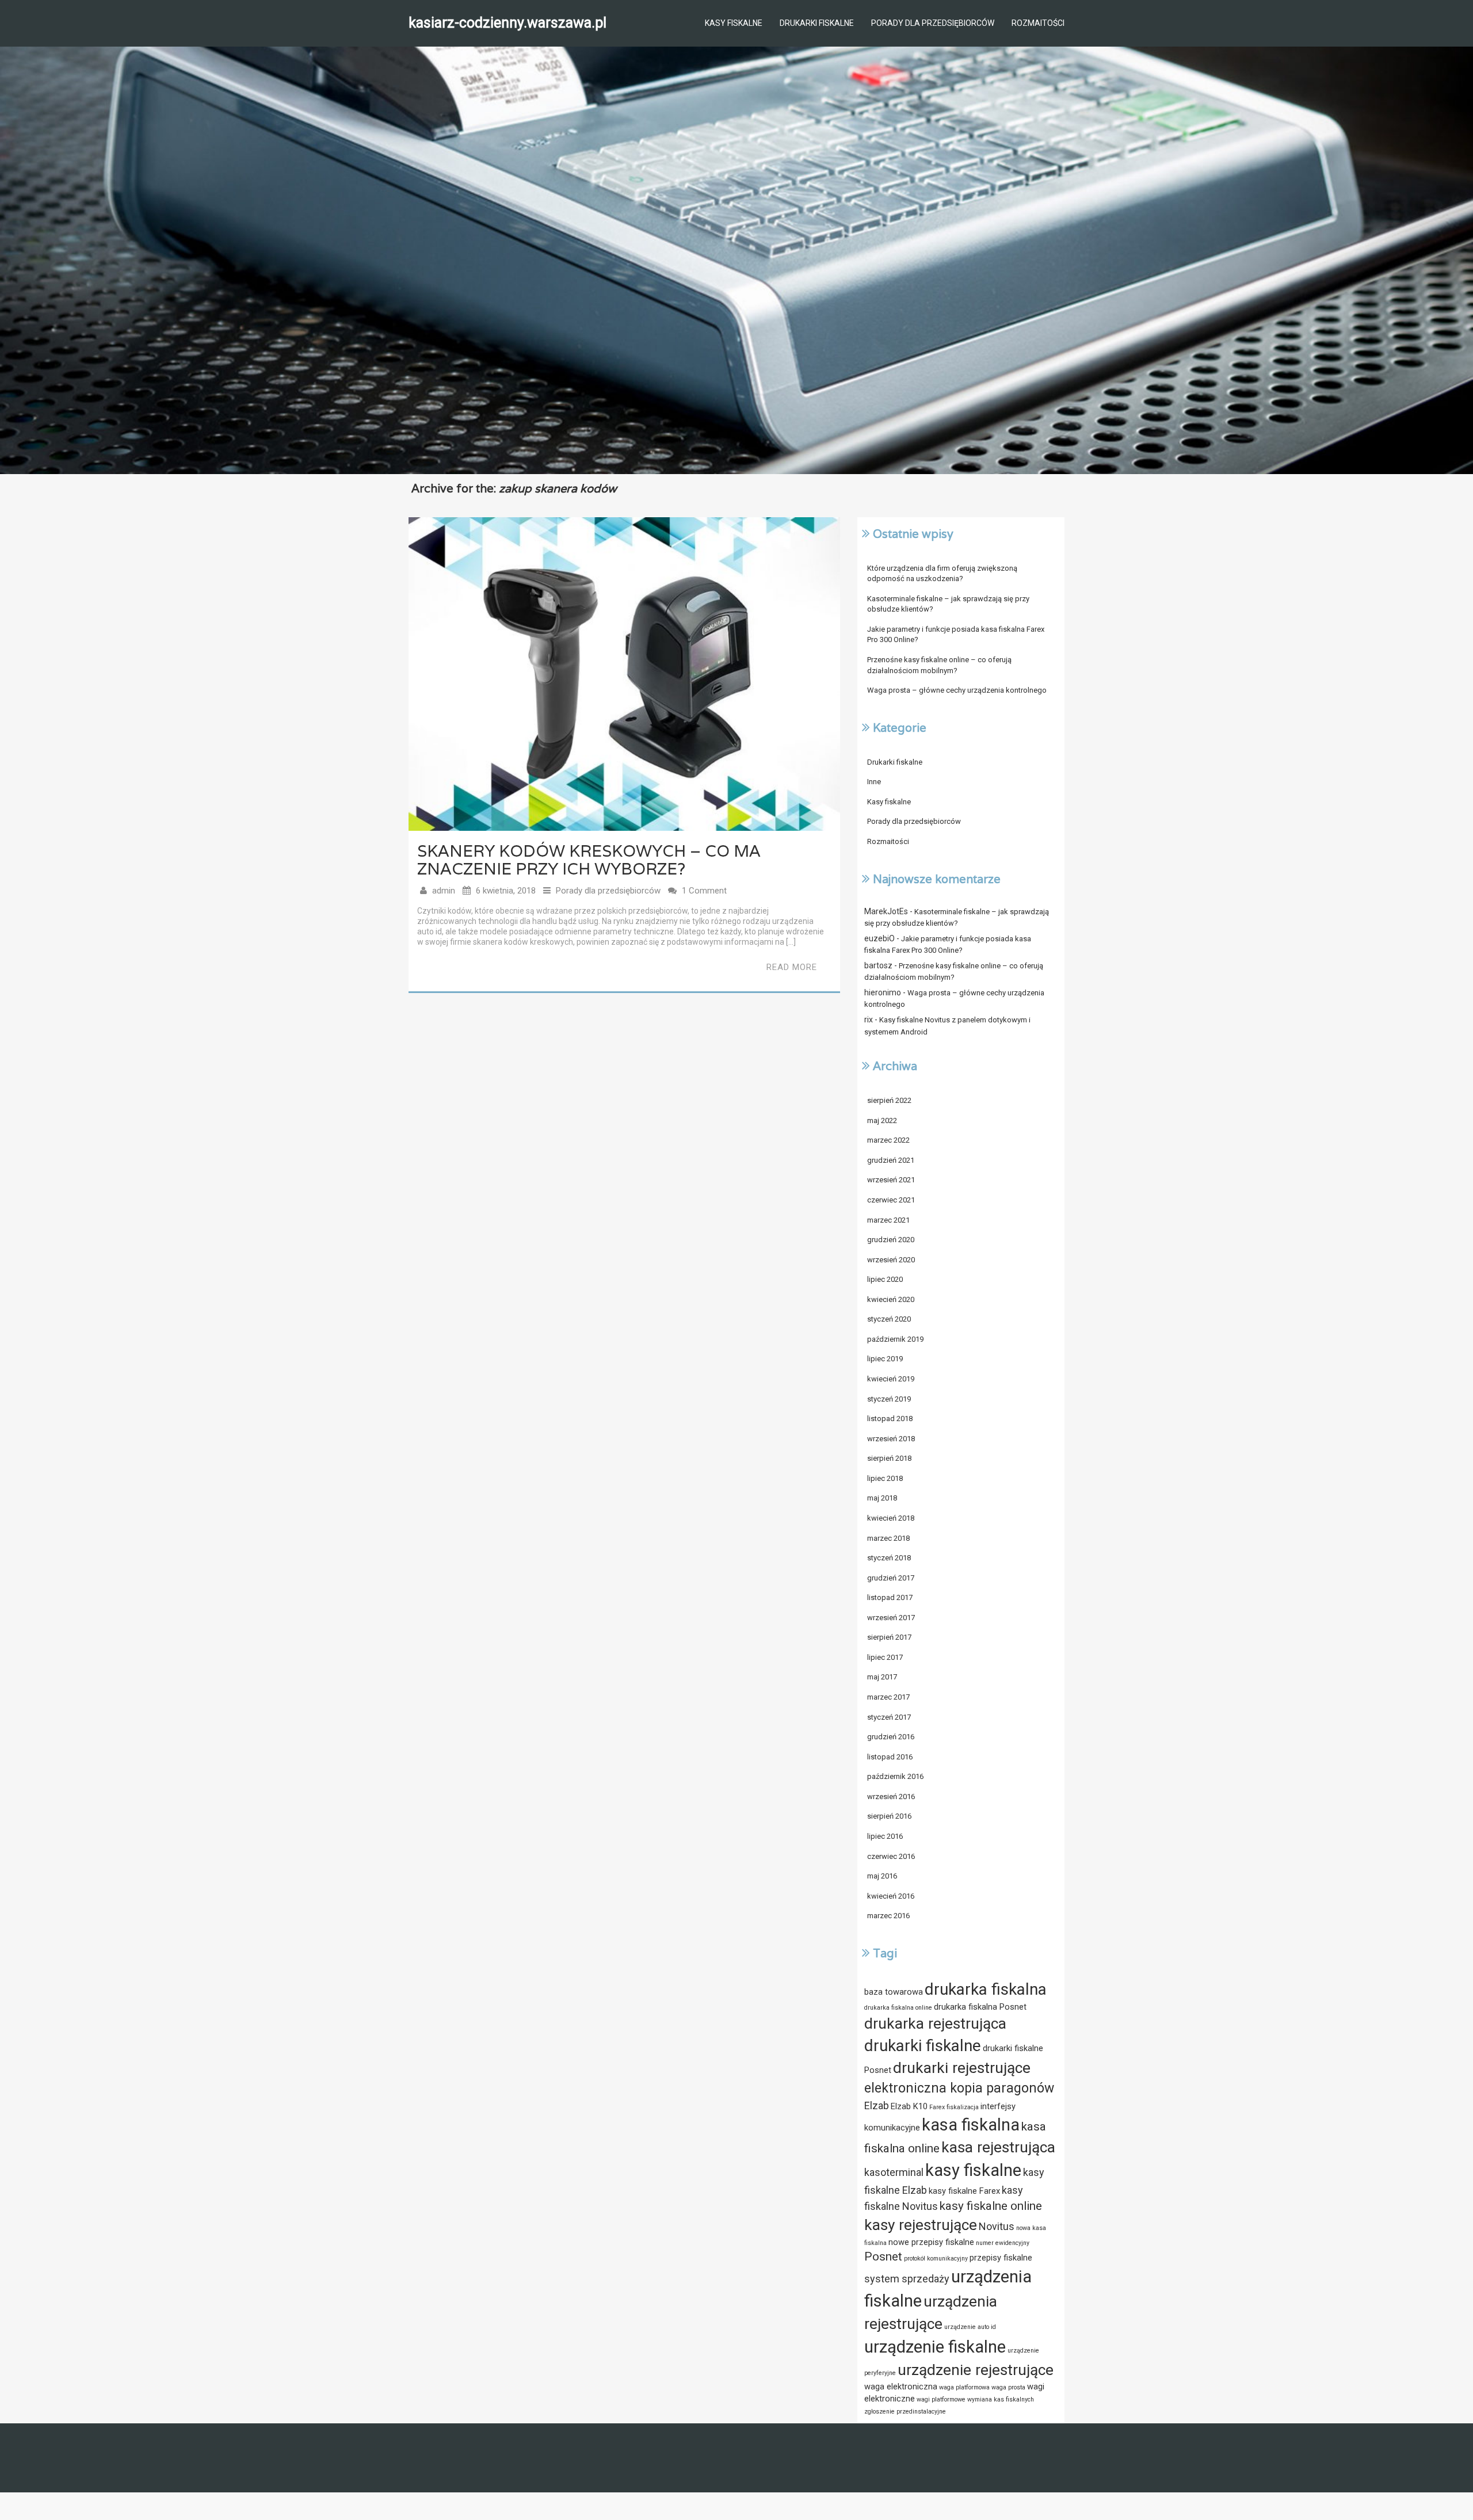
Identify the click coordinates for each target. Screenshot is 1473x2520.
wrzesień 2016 (891, 1797)
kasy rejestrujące (921, 2225)
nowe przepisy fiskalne (931, 2242)
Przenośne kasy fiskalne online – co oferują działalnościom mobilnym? (939, 665)
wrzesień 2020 (891, 1260)
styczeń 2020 (889, 1319)
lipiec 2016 (885, 1836)
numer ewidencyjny (1003, 2243)
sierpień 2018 (889, 1458)
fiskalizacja (963, 2107)
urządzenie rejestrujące (976, 2370)
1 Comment (704, 891)
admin (444, 891)
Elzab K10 (909, 2106)
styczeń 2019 (889, 1399)
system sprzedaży (907, 2279)
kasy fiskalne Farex (964, 2191)
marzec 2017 (888, 1697)
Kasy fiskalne (734, 23)
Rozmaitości (1038, 23)
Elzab (877, 2105)
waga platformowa (964, 2387)
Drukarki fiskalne (817, 23)
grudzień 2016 (891, 1737)
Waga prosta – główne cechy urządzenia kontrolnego (957, 690)
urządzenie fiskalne (935, 2347)
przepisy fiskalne (1001, 2258)
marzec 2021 (888, 1220)
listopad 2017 (890, 1597)
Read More (792, 967)
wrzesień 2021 (891, 1180)
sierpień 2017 (889, 1637)
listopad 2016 (890, 1757)
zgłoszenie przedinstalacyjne (905, 2412)
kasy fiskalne (973, 2170)
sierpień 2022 (889, 1100)
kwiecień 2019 (891, 1379)
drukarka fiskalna (986, 1989)
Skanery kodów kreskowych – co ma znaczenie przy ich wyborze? (589, 860)
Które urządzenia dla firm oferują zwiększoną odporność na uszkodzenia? (942, 574)
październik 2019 (895, 1339)
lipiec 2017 (885, 1657)
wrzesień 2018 (891, 1439)
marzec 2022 (888, 1140)
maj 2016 (882, 1876)
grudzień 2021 (891, 1160)
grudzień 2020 (891, 1240)
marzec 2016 (888, 1916)
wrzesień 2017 (891, 1618)
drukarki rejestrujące (962, 2068)
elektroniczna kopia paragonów (959, 2088)
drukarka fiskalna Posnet (980, 2007)
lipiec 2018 (885, 1478)
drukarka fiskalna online (898, 2008)
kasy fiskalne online (991, 2206)
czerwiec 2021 (891, 1200)
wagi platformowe (941, 2399)
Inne (874, 782)
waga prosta (1008, 2387)
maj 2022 (882, 1120)
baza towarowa (894, 1992)
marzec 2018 (888, 1538)
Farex (937, 2107)
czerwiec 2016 (891, 1856)
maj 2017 (882, 1677)
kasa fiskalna (971, 2125)
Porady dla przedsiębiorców (933, 23)
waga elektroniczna (901, 2387)
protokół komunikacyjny (936, 2259)
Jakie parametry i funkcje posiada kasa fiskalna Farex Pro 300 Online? (956, 635)
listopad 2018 (890, 1419)
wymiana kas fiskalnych (1001, 2399)
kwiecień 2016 (891, 1896)
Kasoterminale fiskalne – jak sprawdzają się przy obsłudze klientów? (948, 604)
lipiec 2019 (885, 1359)
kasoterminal (894, 2172)
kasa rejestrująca (998, 2147)
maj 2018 (882, 1498)
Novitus (997, 2226)
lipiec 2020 (885, 1279)
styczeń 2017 (889, 1717)
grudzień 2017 (891, 1578)
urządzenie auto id (970, 2327)
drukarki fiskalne (923, 2046)
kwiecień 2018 (891, 1518)
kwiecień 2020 (891, 1299)
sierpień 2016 (889, 1816)
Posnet (883, 2256)
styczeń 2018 (889, 1558)
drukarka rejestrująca (935, 2023)
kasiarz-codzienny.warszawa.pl (507, 23)
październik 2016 (895, 1776)
